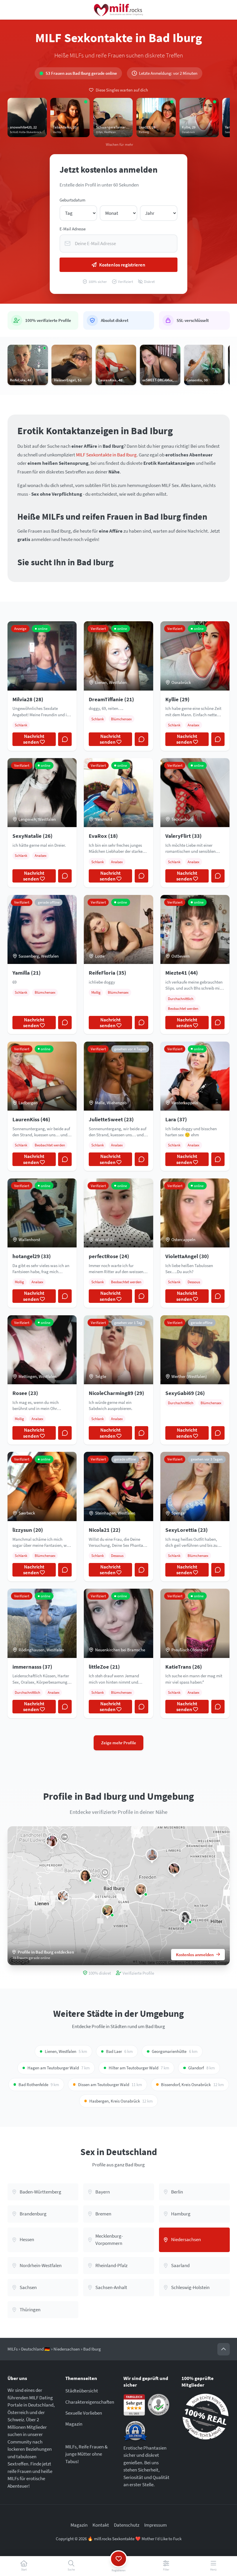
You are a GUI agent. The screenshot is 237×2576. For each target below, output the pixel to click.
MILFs (13, 2349)
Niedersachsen (67, 2349)
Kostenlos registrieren (122, 265)
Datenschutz (127, 2525)
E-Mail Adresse (73, 229)
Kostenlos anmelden (195, 1955)
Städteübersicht (82, 2391)
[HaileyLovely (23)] (152, 1855)
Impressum (155, 2525)
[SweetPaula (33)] (52, 1841)
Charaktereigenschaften (90, 2402)
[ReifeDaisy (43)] (107, 1910)
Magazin (74, 2424)
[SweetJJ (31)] (85, 1876)
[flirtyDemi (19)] (141, 1890)
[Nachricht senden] (65, 739)
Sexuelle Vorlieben (84, 2413)
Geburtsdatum (72, 200)
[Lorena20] (185, 1917)
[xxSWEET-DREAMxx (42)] (174, 1869)
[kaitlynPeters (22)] (63, 1897)
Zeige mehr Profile (119, 1743)
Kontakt (101, 2525)
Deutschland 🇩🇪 (36, 2349)
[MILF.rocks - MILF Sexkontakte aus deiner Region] (118, 10)
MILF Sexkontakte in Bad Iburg (106, 455)
